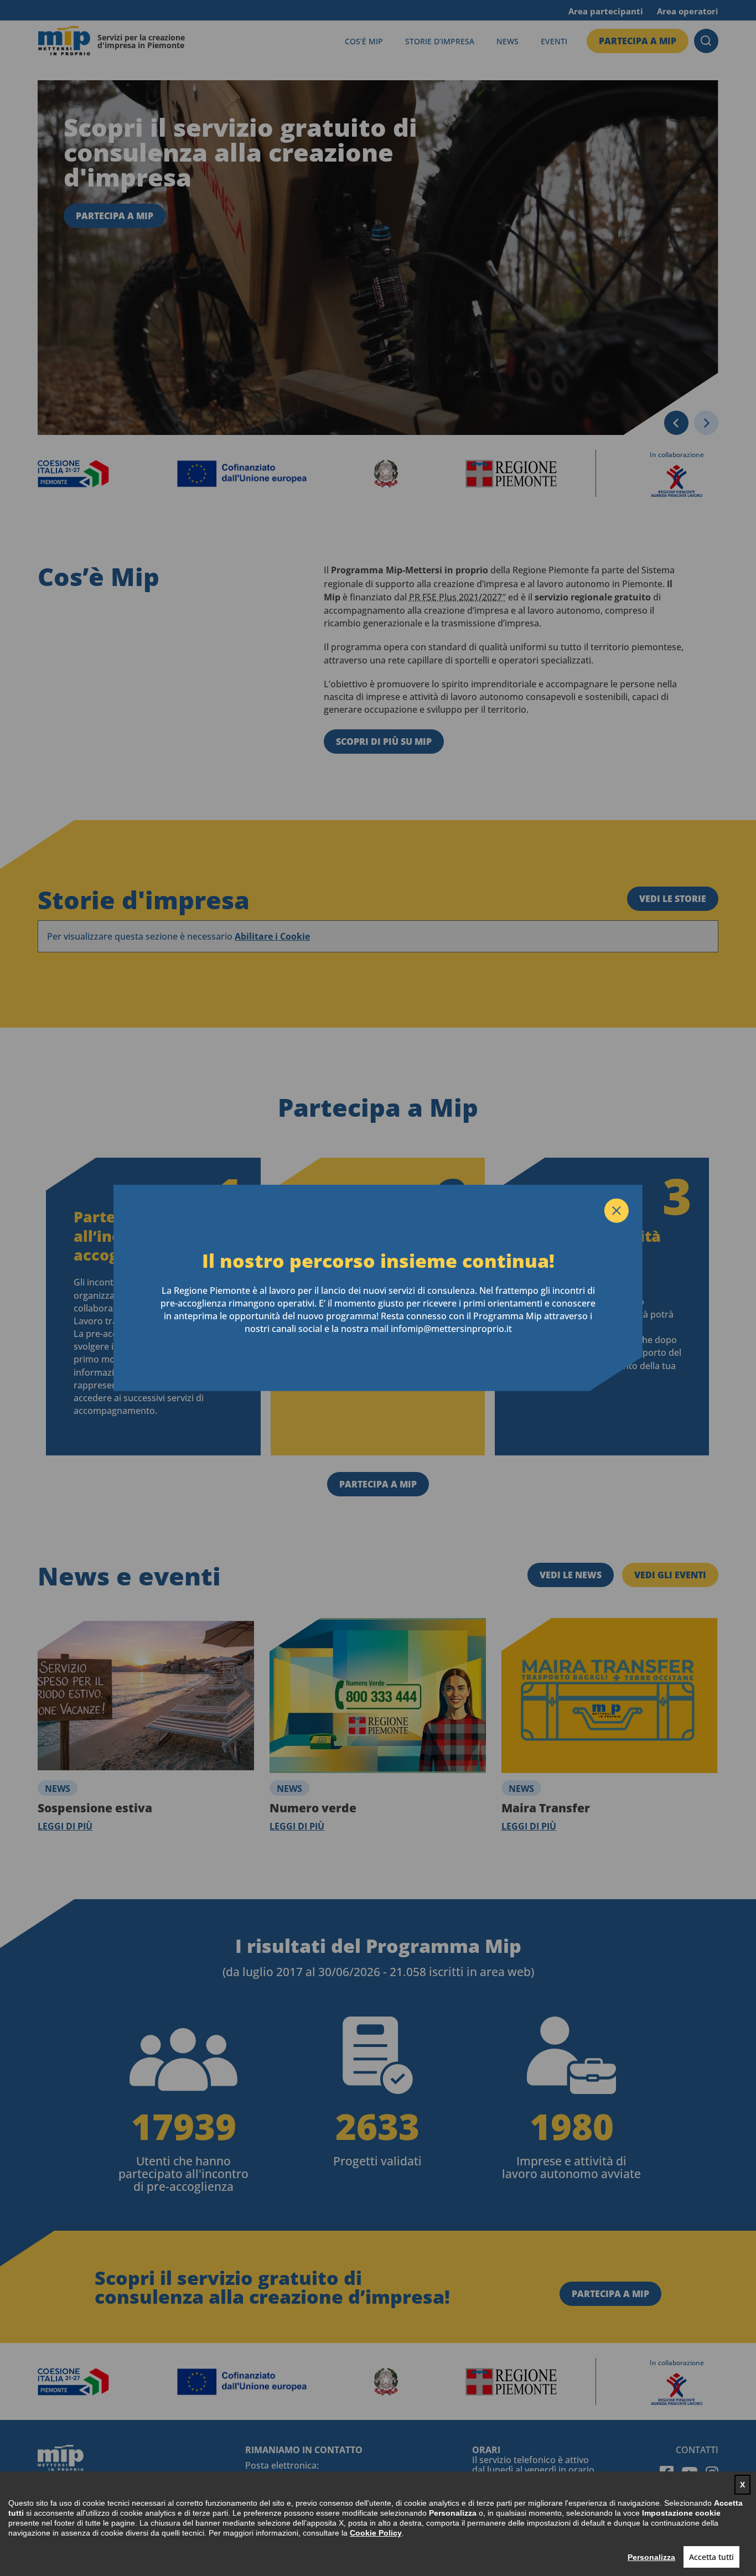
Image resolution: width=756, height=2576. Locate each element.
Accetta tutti (711, 2557)
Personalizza (651, 2557)
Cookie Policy (376, 2533)
